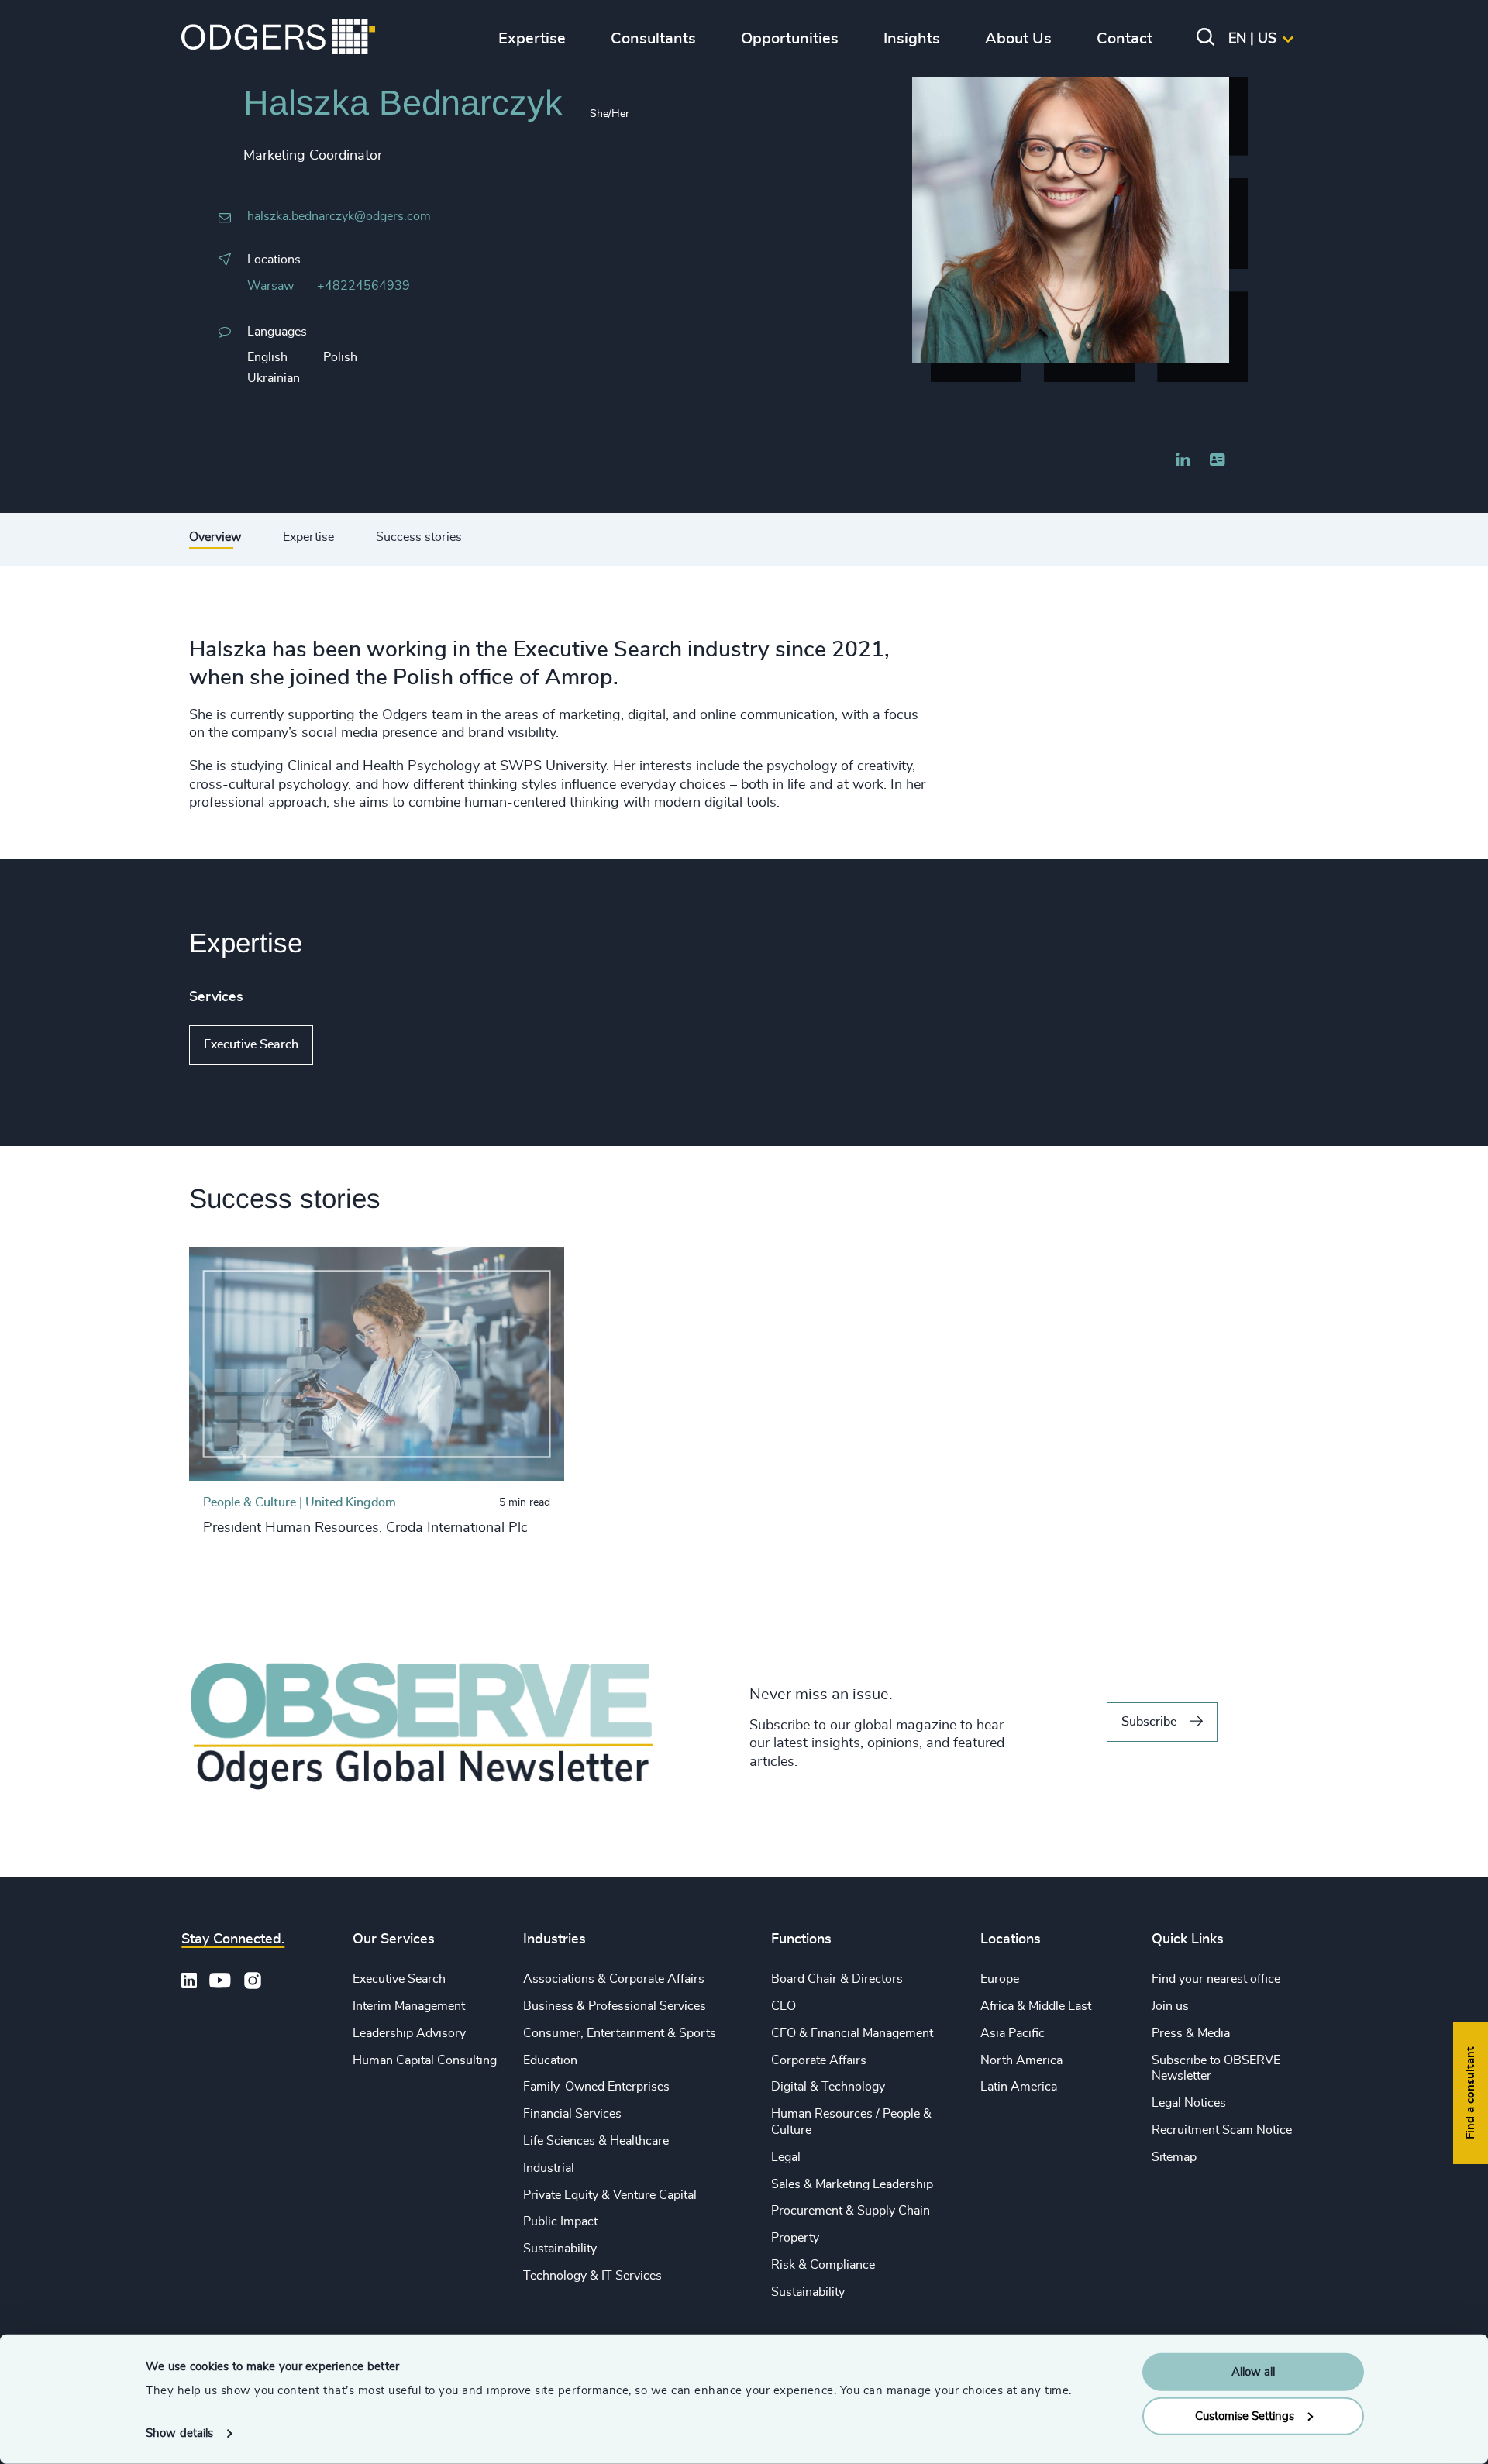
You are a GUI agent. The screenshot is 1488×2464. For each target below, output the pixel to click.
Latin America (1019, 2087)
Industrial (549, 2168)
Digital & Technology (828, 2087)
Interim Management (409, 2006)
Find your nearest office (1216, 1979)
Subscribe (1149, 1722)
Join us (1170, 2006)
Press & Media (1191, 2033)
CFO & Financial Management (852, 2033)
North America (1021, 2060)
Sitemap (1174, 2157)
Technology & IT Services (592, 2276)
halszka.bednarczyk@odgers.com (339, 216)
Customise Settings (1245, 2416)
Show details (179, 2433)
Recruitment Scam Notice (1222, 2130)
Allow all (1253, 2372)
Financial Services (572, 2114)
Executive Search (251, 1044)
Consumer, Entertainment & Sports (620, 2033)
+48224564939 (363, 286)
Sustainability (560, 2249)
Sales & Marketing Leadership (852, 2184)
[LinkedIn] (1183, 462)
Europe (1000, 1979)
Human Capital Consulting (425, 2060)
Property (795, 2238)
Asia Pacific (1013, 2033)
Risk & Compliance (823, 2265)
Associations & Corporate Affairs (614, 1979)
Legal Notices (1189, 2103)
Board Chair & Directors (837, 1979)
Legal (786, 2157)
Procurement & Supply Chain (851, 2211)
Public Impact (560, 2221)
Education (550, 2060)
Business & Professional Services (615, 2006)
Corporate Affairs (819, 2060)
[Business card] (1217, 460)
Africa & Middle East (1036, 2006)
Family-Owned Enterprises (596, 2087)
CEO (784, 2006)
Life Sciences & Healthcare (596, 2141)
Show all (358, 1044)
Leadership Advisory (409, 2033)
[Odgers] (278, 39)
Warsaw (270, 286)
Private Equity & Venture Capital (610, 2195)
